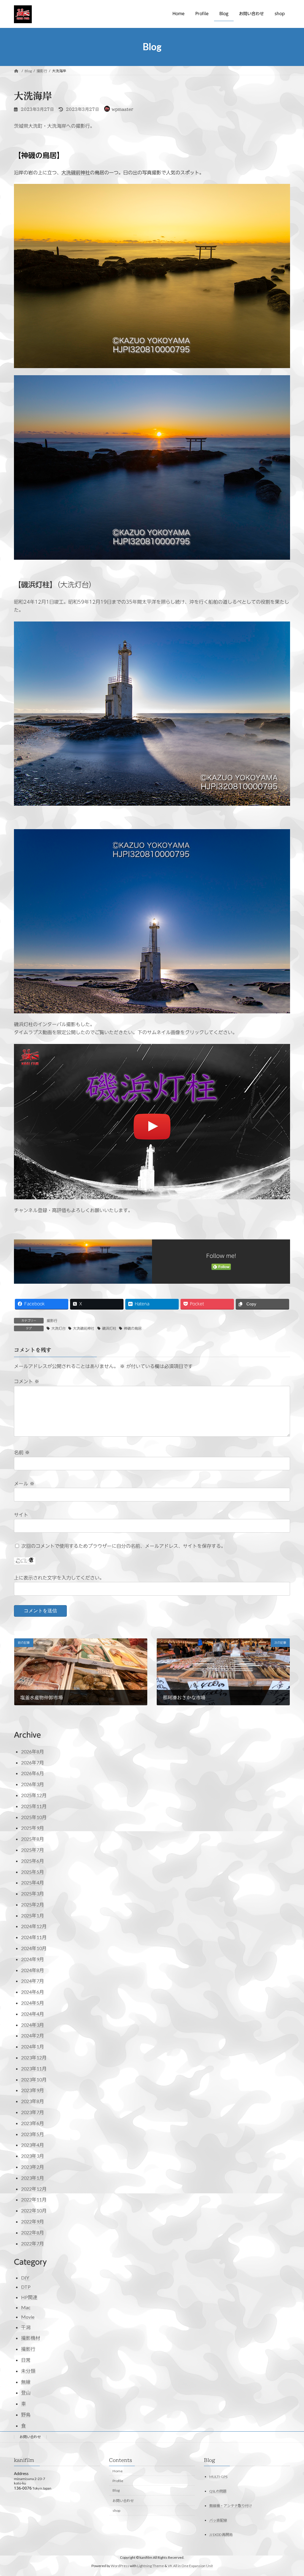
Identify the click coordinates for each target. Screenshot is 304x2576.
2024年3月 (33, 2025)
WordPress (120, 2566)
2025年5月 (33, 1872)
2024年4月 (33, 2014)
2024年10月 (34, 1948)
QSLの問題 (218, 2491)
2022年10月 (34, 2210)
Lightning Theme (151, 2566)
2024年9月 (33, 1959)
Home (118, 2471)
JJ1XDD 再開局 (221, 2535)
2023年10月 (34, 2079)
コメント (27, 1381)
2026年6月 (33, 1773)
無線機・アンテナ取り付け (231, 2505)
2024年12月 (34, 1926)
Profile (118, 2480)
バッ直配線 (218, 2520)
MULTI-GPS (218, 2476)
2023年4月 (33, 2145)
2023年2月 (33, 2167)
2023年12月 (34, 2057)
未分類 (28, 2371)
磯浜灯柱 (109, 1328)
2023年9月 (33, 2090)
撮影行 (52, 1321)
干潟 (26, 2327)
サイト (21, 1515)
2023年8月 (33, 2101)
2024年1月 (33, 2046)
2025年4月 (33, 1882)
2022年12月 (34, 2189)
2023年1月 (33, 2178)
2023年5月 (33, 2134)
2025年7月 (33, 1850)
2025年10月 (34, 1817)
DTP (26, 2287)
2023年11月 (34, 2068)
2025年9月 (33, 1828)
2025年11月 (34, 1806)
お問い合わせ (30, 2437)
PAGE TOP (291, 2493)
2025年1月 (33, 1915)
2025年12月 (34, 1795)
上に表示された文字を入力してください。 (59, 1578)
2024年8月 (33, 1970)
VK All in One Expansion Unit (190, 2566)
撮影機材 (31, 2338)
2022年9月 (33, 2221)
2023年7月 (33, 2112)
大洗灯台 (58, 1328)
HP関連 (29, 2297)
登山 (26, 2393)
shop (116, 2510)
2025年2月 (33, 1904)
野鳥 (26, 2415)
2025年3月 (33, 1893)
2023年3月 (33, 2156)
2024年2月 (33, 2035)
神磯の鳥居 (133, 1328)
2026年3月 (33, 1784)
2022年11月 (34, 2199)
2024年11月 (34, 1937)
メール (24, 1484)
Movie (28, 2317)
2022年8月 (33, 2232)
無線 (26, 2382)
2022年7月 (33, 2243)
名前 (22, 1452)
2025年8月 (33, 1839)
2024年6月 (33, 1992)
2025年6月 (33, 1861)
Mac (26, 2307)
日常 (26, 2360)
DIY (25, 2278)
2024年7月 (33, 1981)
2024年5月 (33, 2003)
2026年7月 (33, 1762)
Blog (116, 2490)
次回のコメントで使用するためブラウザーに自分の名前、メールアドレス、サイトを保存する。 (123, 1546)
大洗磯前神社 (76, 173)
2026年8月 (33, 1751)
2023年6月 (33, 2123)
